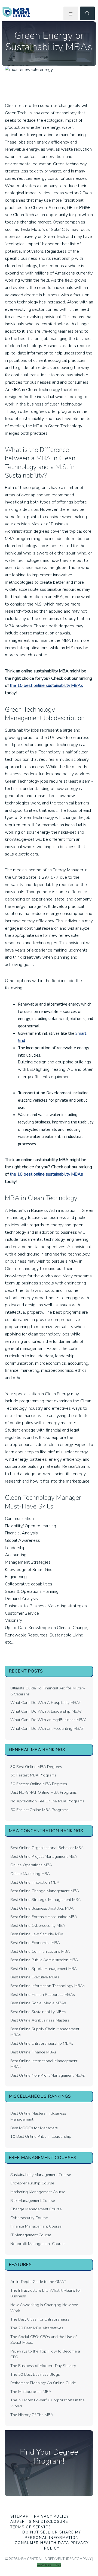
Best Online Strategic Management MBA (45, 1900)
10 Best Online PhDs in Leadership (41, 2136)
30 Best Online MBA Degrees (36, 1767)
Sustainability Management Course (41, 2175)
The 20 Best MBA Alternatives (37, 2328)
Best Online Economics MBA (35, 1943)
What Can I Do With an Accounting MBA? (47, 1728)
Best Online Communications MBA (40, 1951)
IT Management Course (31, 2235)
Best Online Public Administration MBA (44, 1960)
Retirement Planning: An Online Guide (43, 2383)
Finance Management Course (36, 2226)
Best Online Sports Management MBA (44, 1969)
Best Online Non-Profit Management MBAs (48, 2075)
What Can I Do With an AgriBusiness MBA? (48, 1720)
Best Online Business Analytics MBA (42, 1908)
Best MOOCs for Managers (34, 2128)
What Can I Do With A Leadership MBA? (46, 1711)
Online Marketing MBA (30, 1874)
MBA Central (16, 12)
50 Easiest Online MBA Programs (39, 1810)
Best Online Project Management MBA (44, 1856)
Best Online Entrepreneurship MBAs (42, 2043)
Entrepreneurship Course (32, 2183)
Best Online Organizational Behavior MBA (47, 1848)
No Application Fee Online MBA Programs (47, 1801)
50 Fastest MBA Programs (33, 1775)
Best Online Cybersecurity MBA (38, 1925)
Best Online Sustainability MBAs (38, 2012)
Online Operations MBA (31, 1865)
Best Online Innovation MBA (35, 1882)
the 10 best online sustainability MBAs (46, 685)
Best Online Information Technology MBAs (48, 1986)
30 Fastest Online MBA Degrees (39, 1784)
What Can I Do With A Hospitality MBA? (45, 1703)
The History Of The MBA (32, 2415)
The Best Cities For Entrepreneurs (40, 2319)
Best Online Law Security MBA (37, 1934)
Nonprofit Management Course (37, 2244)
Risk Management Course (33, 2201)
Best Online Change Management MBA (45, 1891)
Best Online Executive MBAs (35, 1977)
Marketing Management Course (38, 2192)
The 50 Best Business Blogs (35, 2374)
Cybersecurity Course (29, 2218)
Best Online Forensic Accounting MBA (44, 1917)
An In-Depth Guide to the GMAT (38, 2282)
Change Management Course (36, 2209)
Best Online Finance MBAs (33, 2052)
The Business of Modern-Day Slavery (43, 2366)
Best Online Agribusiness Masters (40, 2020)
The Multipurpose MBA (31, 2392)
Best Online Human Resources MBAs (43, 1994)
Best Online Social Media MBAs (38, 2003)
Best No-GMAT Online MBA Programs (44, 1792)
